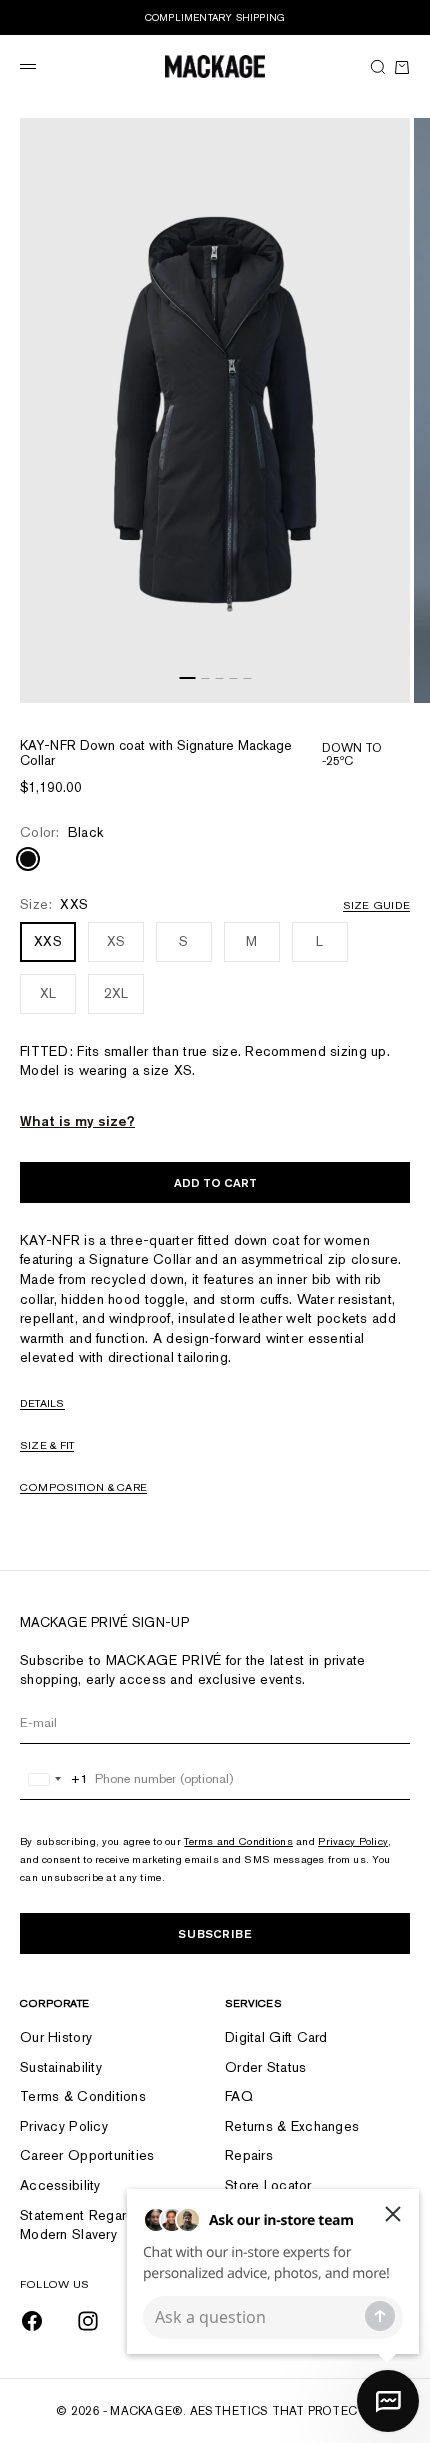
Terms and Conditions (238, 1841)
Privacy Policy (353, 1841)
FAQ (239, 2096)
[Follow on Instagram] (88, 2321)
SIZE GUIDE (376, 905)
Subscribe (215, 1933)
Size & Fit (47, 1445)
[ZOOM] (390, 683)
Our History (56, 2037)
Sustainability (61, 2067)
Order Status (265, 2067)
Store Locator (268, 2185)
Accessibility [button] (60, 2185)
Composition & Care (83, 1487)
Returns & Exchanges (292, 2126)
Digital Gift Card (276, 2037)
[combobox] (54, 1779)
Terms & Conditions (83, 2096)
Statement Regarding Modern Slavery (86, 2225)
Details (42, 1403)
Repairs (249, 2155)
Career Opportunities (87, 2155)
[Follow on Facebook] (32, 2321)
